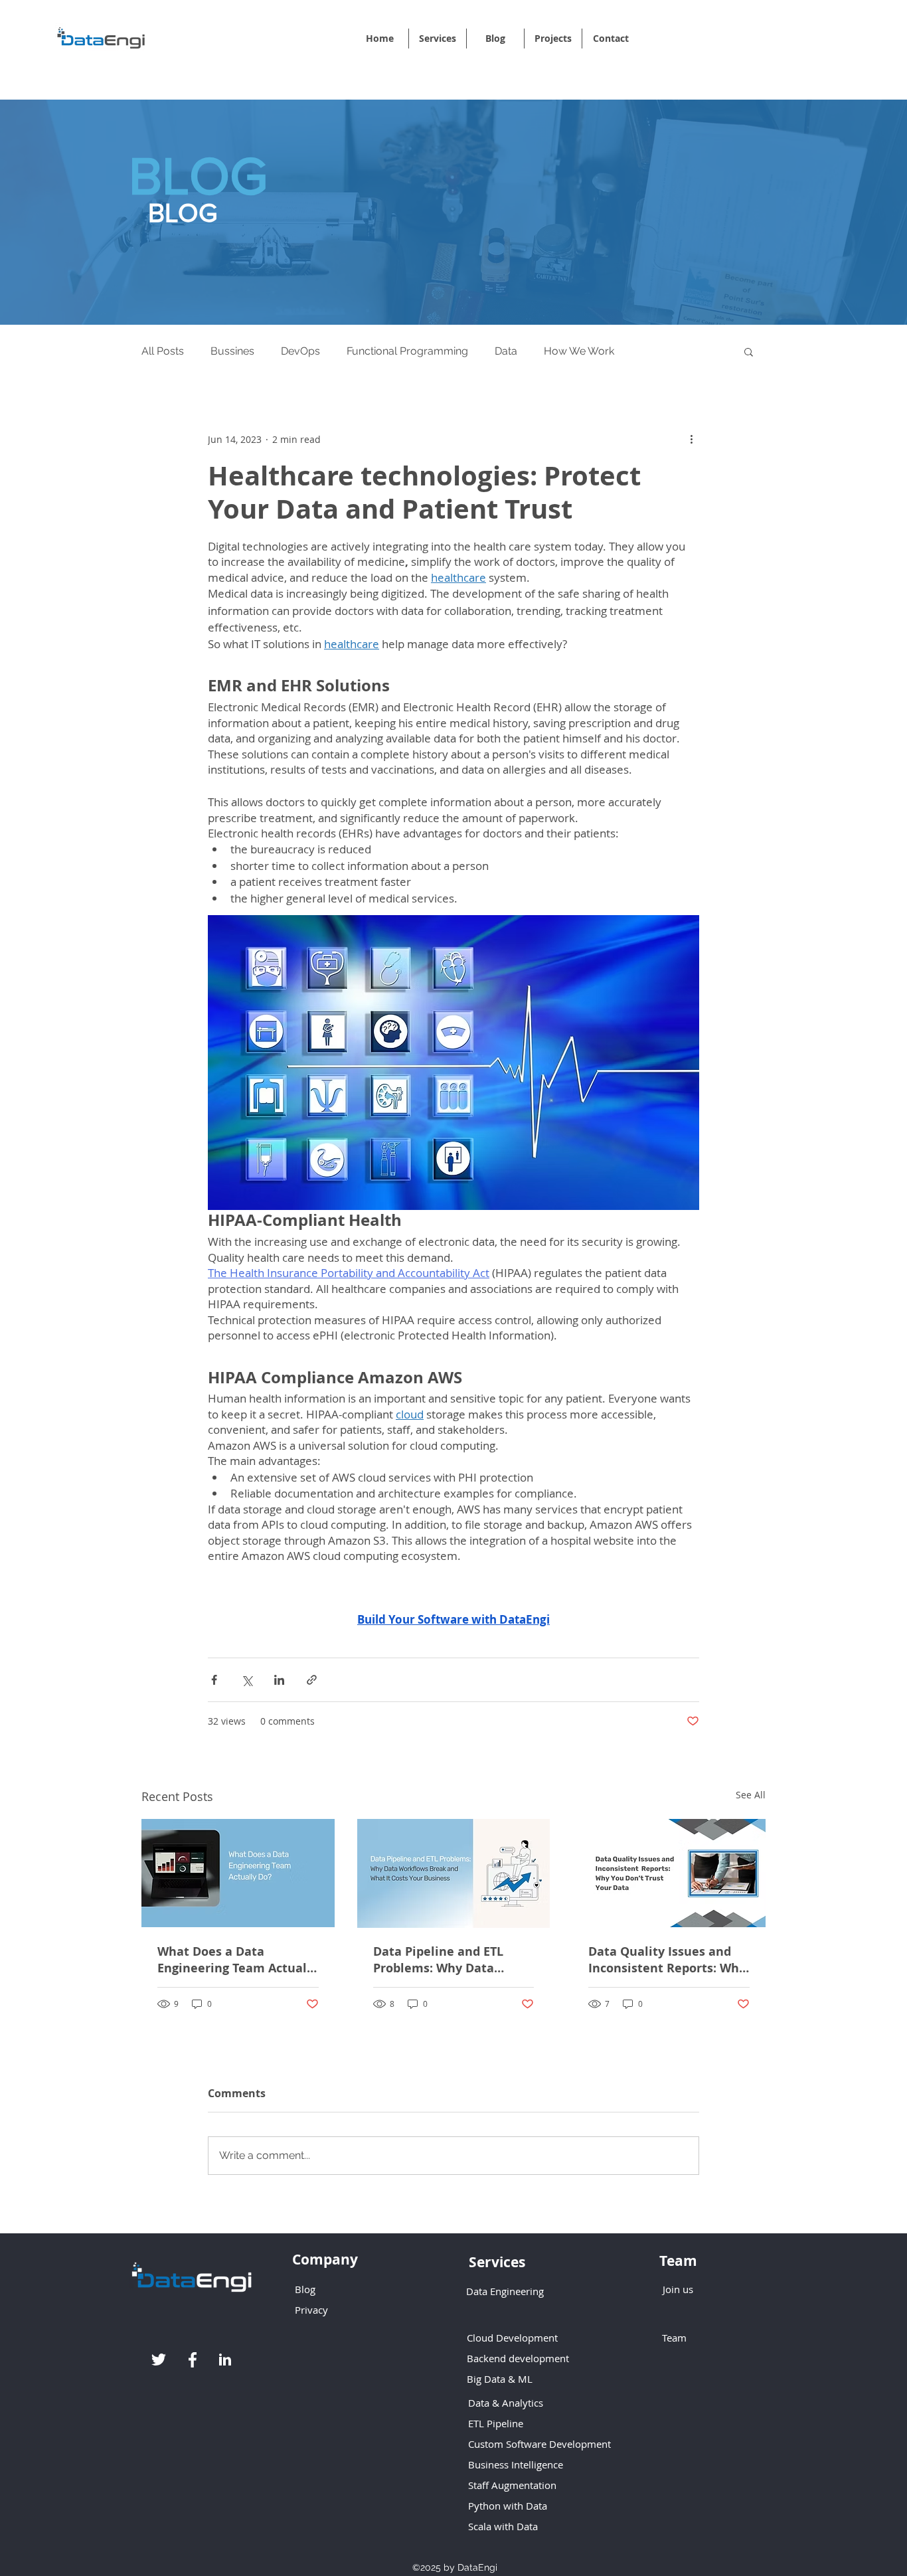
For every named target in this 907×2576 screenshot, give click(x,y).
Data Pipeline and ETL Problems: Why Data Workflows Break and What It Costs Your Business (438, 1960)
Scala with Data (503, 2526)
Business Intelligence (516, 2464)
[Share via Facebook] (214, 1680)
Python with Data (508, 2506)
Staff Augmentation (514, 2485)
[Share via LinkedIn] (279, 1680)
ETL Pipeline (496, 2423)
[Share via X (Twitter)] (247, 1680)
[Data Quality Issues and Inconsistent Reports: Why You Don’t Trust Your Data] (669, 1873)
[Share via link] (312, 1680)
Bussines (232, 351)
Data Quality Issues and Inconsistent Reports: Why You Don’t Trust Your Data (667, 1960)
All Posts (163, 351)
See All (751, 1795)
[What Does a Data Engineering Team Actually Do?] (238, 1873)
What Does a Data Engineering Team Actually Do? (237, 1960)
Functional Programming (407, 351)
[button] (749, 351)
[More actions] (691, 439)
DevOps (300, 351)
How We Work (579, 351)
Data (506, 351)
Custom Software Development (539, 2444)
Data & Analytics (506, 2403)
